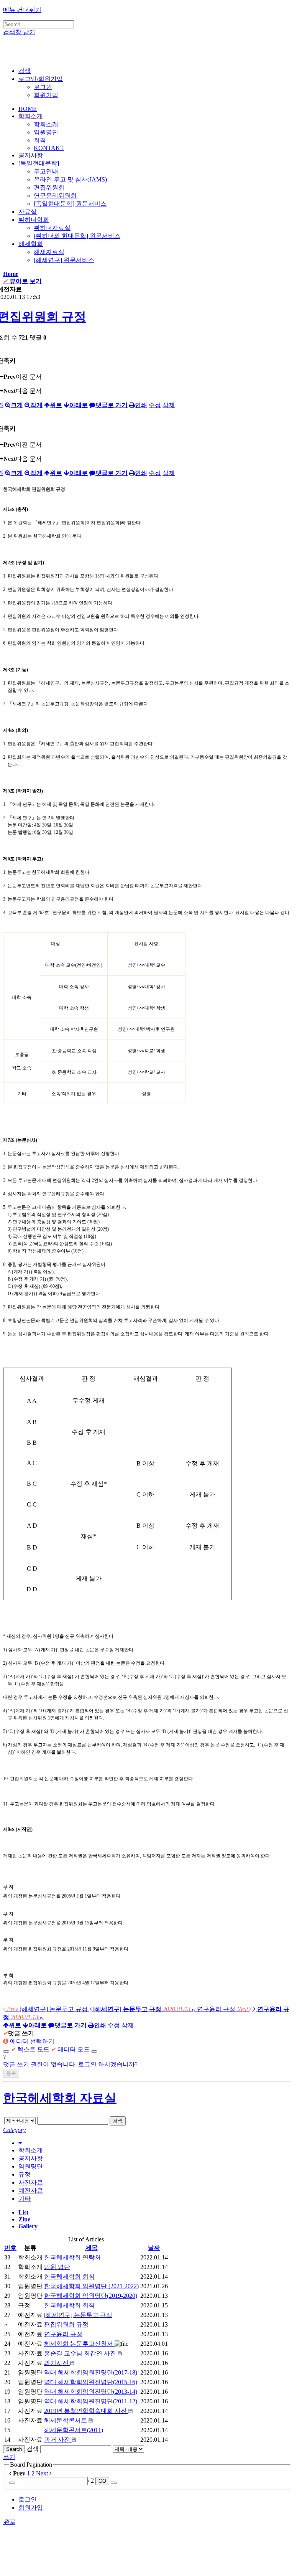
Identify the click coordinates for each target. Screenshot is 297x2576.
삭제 (169, 405)
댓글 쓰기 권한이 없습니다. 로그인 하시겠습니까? (70, 2064)
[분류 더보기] (20, 2143)
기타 (25, 2199)
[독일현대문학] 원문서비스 (70, 204)
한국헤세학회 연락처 (72, 2257)
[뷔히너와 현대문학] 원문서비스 (77, 236)
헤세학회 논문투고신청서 (79, 2344)
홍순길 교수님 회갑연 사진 (81, 2353)
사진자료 (31, 2182)
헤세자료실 (49, 252)
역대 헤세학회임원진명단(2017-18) (91, 2372)
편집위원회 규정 (66, 2324)
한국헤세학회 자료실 (60, 2098)
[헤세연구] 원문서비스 (64, 260)
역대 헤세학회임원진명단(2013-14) (91, 2392)
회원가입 (46, 95)
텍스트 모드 (30, 2049)
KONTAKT (49, 148)
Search (14, 2449)
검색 (118, 2121)
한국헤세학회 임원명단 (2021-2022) (91, 2286)
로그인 (43, 87)
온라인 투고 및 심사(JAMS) (70, 179)
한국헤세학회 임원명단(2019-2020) (91, 2296)
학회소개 (31, 116)
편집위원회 (49, 187)
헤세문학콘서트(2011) (74, 2430)
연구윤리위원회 (55, 196)
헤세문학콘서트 (66, 2420)
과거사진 (57, 2363)
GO (102, 2481)
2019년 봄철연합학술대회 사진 (86, 2411)
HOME (28, 109)
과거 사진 (58, 2440)
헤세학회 (31, 244)
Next (43, 2473)
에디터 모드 (70, 2049)
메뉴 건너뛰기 (22, 10)
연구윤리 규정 (63, 2334)
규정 (25, 2174)
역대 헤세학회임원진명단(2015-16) (91, 2382)
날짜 (154, 2248)
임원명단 (46, 132)
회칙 (40, 140)
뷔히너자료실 (52, 228)
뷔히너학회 (34, 220)
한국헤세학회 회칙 (69, 2276)
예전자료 (31, 2191)
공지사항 (31, 155)
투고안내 (46, 171)
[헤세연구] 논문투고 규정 (78, 2315)
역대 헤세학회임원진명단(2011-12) (91, 2401)
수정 (155, 405)
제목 (92, 2248)
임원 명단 (57, 2267)
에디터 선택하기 (31, 2041)
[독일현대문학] (39, 163)
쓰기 (9, 2457)
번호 (10, 2248)
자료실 (28, 212)
